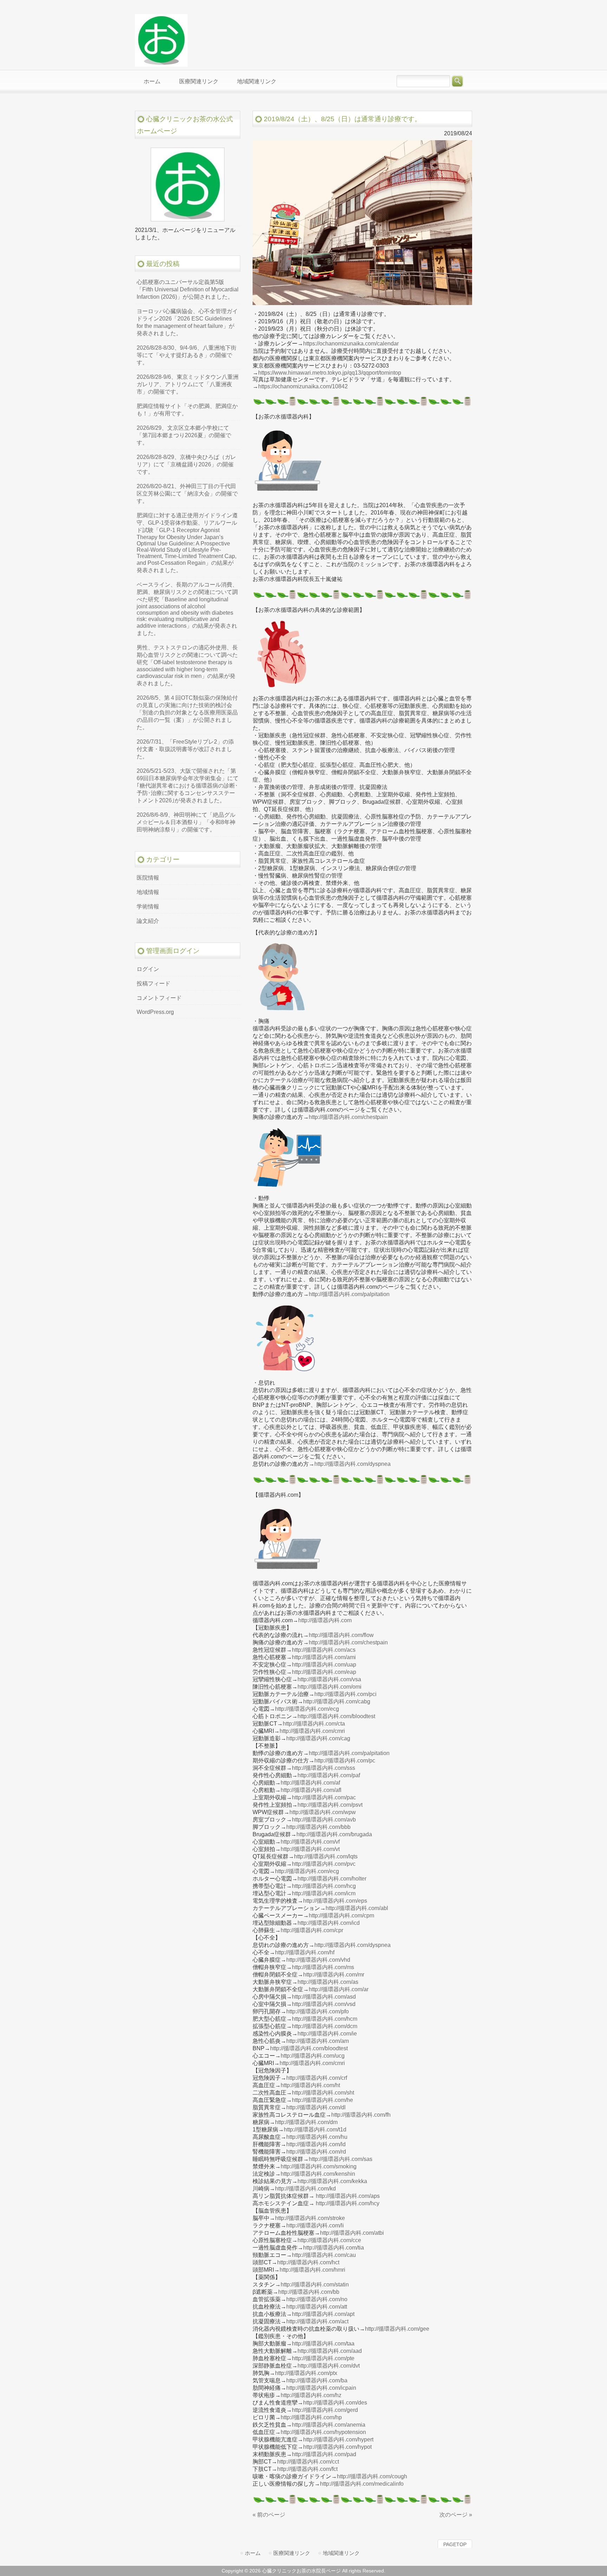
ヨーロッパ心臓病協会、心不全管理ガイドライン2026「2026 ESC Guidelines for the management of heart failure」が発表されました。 (187, 322)
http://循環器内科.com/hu (317, 2137)
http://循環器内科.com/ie (327, 2034)
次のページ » (456, 2515)
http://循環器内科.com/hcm (325, 2019)
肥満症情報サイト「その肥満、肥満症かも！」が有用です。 (187, 410)
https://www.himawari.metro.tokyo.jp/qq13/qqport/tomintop (330, 373)
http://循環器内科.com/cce (329, 2240)
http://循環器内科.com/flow (341, 1635)
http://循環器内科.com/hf (305, 1952)
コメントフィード (159, 998)
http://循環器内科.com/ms (323, 1967)
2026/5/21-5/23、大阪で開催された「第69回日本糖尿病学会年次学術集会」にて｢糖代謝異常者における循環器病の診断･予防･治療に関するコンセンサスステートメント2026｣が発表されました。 (188, 786)
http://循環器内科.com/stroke (310, 2218)
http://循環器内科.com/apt (323, 2314)
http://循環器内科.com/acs (324, 1650)
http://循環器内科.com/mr (334, 1975)
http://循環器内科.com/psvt (330, 1805)
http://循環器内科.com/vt (310, 1849)
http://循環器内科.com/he (322, 2100)
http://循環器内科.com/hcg (324, 1886)
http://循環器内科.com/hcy (348, 2203)
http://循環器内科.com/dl (316, 2107)
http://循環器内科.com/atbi (352, 2233)
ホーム (253, 2553)
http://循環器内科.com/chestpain (348, 1117)
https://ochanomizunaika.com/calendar (351, 344)
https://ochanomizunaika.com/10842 (303, 386)
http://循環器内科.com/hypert (338, 2439)
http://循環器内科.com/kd (305, 2189)
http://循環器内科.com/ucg (313, 2056)
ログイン (148, 969)
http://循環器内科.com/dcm (325, 2026)
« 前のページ (269, 2515)
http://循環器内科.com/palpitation (349, 1294)
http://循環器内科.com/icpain (321, 2388)
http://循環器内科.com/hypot (337, 2447)
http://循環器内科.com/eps (335, 1901)
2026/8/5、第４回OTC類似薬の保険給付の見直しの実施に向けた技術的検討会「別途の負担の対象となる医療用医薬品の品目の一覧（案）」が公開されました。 (187, 713)
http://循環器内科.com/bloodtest (336, 1716)
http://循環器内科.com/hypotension (323, 2432)
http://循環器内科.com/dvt (329, 2366)
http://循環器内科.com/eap (324, 1672)
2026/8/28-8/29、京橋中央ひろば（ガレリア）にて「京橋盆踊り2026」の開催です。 (186, 464)
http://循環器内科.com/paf (329, 1775)
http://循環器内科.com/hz (311, 2395)
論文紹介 (148, 921)
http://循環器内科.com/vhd (318, 1960)
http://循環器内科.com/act (317, 2321)
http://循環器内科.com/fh (361, 2115)
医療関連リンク (292, 2553)
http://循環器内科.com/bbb (318, 1827)
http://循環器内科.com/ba (317, 2380)
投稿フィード (154, 983)
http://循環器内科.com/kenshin (318, 2174)
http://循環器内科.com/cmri (312, 1731)
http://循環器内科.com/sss (324, 1768)
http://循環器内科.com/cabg (337, 1701)
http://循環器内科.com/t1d (315, 2130)
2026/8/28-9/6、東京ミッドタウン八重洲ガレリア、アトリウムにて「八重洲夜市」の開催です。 (188, 384)
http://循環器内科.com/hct (308, 2262)
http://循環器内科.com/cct (308, 2462)
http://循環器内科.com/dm (306, 2122)
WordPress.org (155, 1012)
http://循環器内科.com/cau (324, 2255)
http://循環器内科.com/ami (324, 1657)
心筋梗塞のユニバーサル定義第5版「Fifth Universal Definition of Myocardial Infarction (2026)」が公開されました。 (188, 289)
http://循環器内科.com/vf (310, 1842)
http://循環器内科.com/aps (348, 2196)
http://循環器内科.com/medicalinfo (362, 2484)
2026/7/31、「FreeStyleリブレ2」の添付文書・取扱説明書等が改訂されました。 (185, 749)
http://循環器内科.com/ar (339, 1989)
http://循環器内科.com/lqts (326, 1856)
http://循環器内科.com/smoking (319, 2166)
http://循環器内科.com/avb (324, 1820)
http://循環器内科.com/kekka (332, 2181)
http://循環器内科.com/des (335, 2403)
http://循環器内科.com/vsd (324, 2004)
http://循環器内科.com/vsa (329, 1679)
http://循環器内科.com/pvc (324, 1864)
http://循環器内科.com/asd (324, 1997)
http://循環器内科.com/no (317, 2299)
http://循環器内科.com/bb (309, 2292)
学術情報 (148, 907)
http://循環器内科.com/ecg (307, 1709)
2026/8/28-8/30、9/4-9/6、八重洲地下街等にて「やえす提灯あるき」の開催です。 (187, 355)
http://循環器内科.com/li (315, 2225)
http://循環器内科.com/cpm (341, 1915)
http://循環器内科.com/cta (314, 1724)
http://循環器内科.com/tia (334, 2248)
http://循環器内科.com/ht (310, 2085)
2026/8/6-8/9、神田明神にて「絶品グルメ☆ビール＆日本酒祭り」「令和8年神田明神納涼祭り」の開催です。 (186, 822)
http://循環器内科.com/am (318, 2041)
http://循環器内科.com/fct (307, 2469)
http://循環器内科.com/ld (316, 2144)
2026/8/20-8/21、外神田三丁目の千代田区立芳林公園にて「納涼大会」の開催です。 (187, 494)
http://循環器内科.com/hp (311, 2417)
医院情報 (148, 878)
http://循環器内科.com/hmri (312, 2270)
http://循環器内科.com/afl (311, 1790)
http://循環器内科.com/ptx (306, 2373)
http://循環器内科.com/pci (345, 1694)
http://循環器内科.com (325, 1620)
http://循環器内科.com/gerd (325, 2410)
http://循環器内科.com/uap (324, 1665)
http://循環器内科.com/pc (345, 1761)
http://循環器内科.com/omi (329, 1687)
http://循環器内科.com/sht (323, 2093)
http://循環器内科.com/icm (324, 1893)
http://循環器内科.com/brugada (334, 1834)
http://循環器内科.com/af (310, 1783)
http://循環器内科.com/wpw (323, 1812)
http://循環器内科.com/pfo (318, 2011)
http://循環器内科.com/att (317, 2307)
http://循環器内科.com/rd (316, 2152)
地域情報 (148, 892)
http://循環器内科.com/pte (323, 2358)
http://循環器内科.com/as (328, 1982)
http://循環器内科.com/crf (317, 2078)
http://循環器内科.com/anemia (329, 2425)
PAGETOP (455, 2544)
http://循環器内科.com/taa (323, 2344)
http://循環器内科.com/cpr (312, 1930)
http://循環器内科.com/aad (330, 2351)
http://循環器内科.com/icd (329, 1923)
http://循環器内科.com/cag (318, 1738)
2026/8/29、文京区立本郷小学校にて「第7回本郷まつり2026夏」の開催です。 (184, 435)
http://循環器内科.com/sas (341, 2159)
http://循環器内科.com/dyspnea (353, 1464)
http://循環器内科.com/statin (315, 2284)
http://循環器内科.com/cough (372, 2476)
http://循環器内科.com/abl (357, 1908)
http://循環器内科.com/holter (332, 1879)
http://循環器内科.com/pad (324, 2454)
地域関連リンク (341, 2553)
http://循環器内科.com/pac (324, 1797)
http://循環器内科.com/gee (397, 2329)
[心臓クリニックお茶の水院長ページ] (161, 64)
